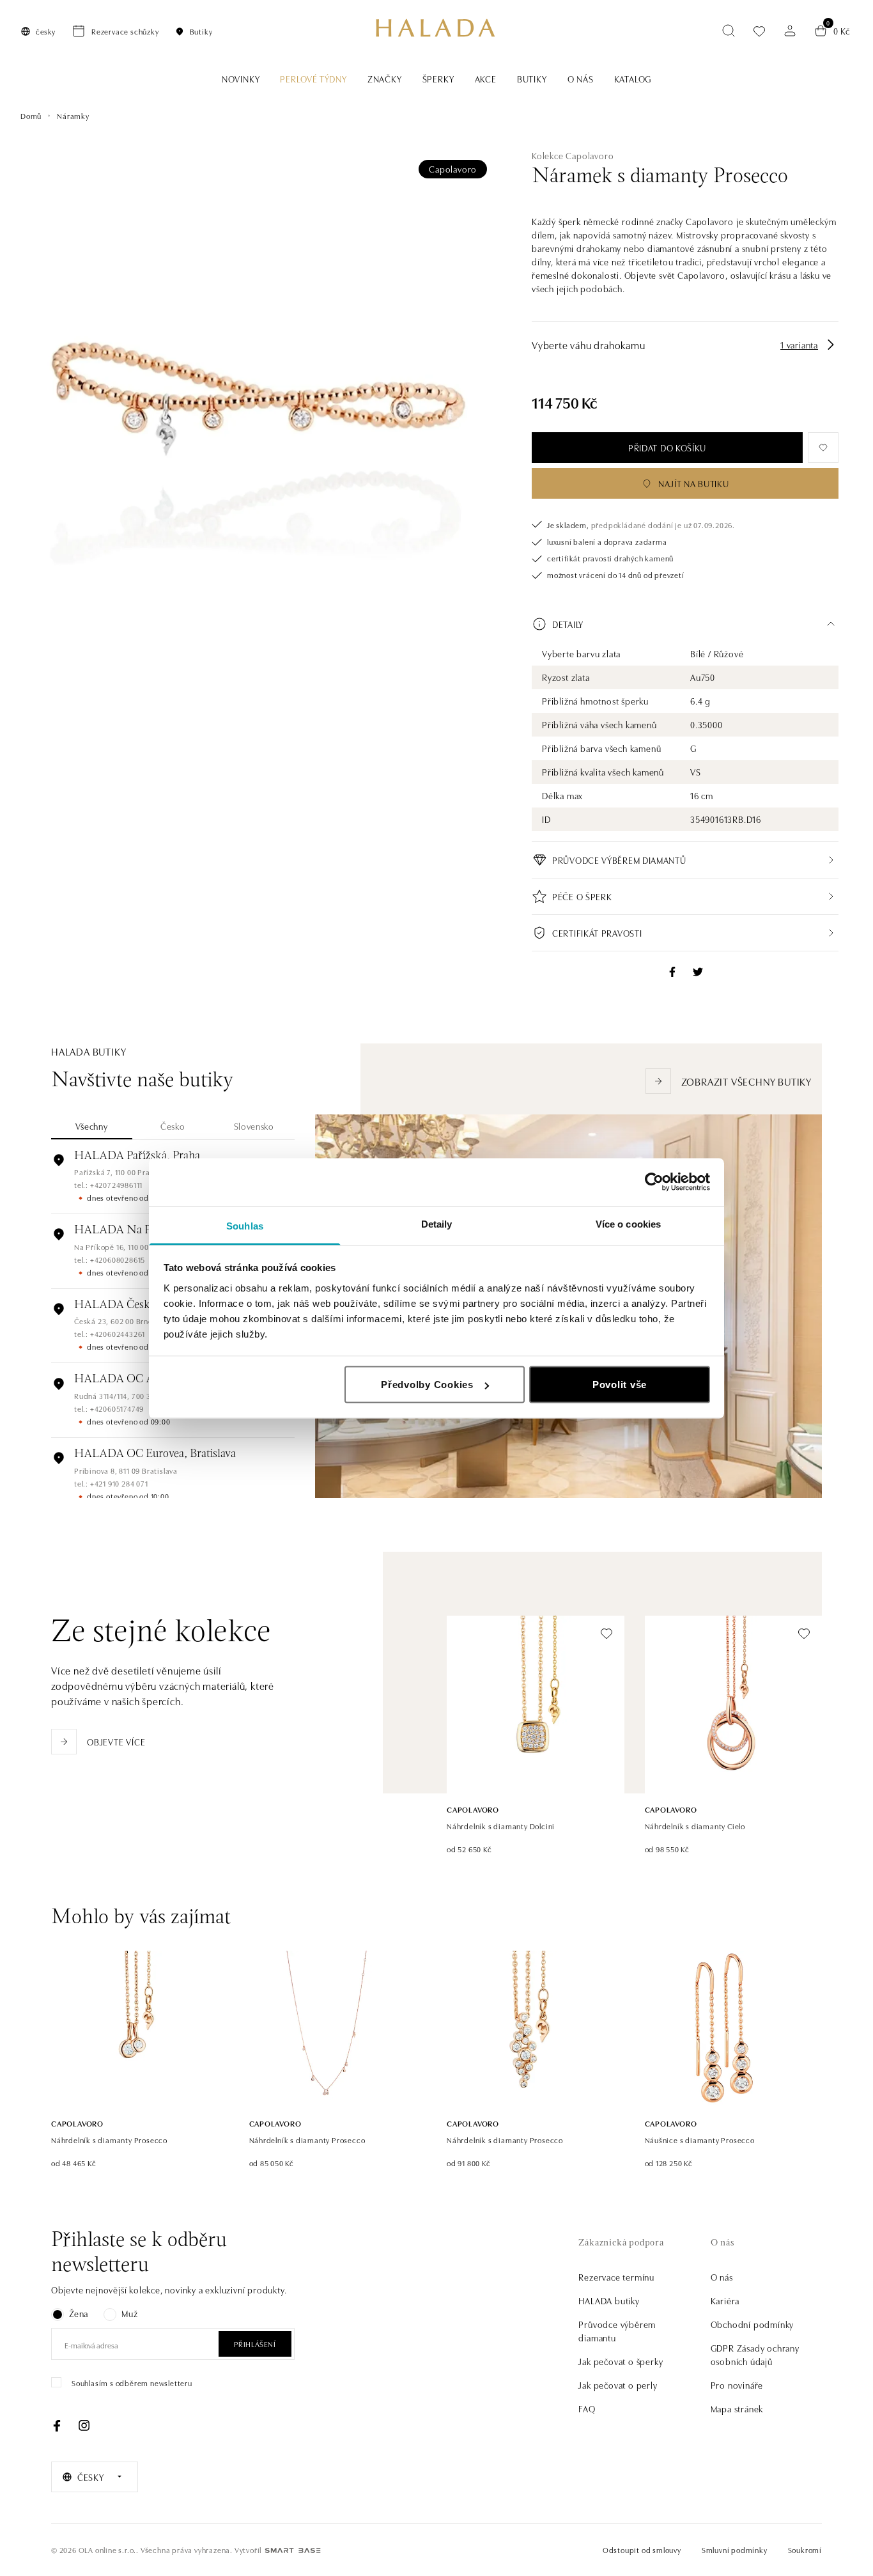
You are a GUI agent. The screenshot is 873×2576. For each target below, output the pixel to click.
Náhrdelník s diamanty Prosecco (109, 2140)
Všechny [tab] (91, 1126)
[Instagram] (84, 2426)
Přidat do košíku (667, 448)
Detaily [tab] (437, 1223)
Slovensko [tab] (254, 1126)
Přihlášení (255, 2344)
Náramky (73, 115)
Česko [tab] (173, 1126)
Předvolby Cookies (427, 1385)
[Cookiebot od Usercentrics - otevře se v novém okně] (654, 1182)
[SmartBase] (293, 2550)
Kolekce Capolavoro (573, 155)
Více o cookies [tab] (628, 1223)
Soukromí (805, 2549)
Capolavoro (453, 169)
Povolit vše (620, 1385)
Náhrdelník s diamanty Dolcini (501, 1826)
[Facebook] (57, 2426)
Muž (129, 2313)
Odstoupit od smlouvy (642, 2549)
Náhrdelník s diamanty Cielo (695, 1826)
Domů (31, 115)
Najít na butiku (694, 483)
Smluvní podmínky (735, 2549)
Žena (79, 2313)
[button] (685, 624)
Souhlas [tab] (245, 1225)
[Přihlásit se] (790, 31)
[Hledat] (729, 31)
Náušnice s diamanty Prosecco (700, 2140)
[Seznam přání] (759, 31)
